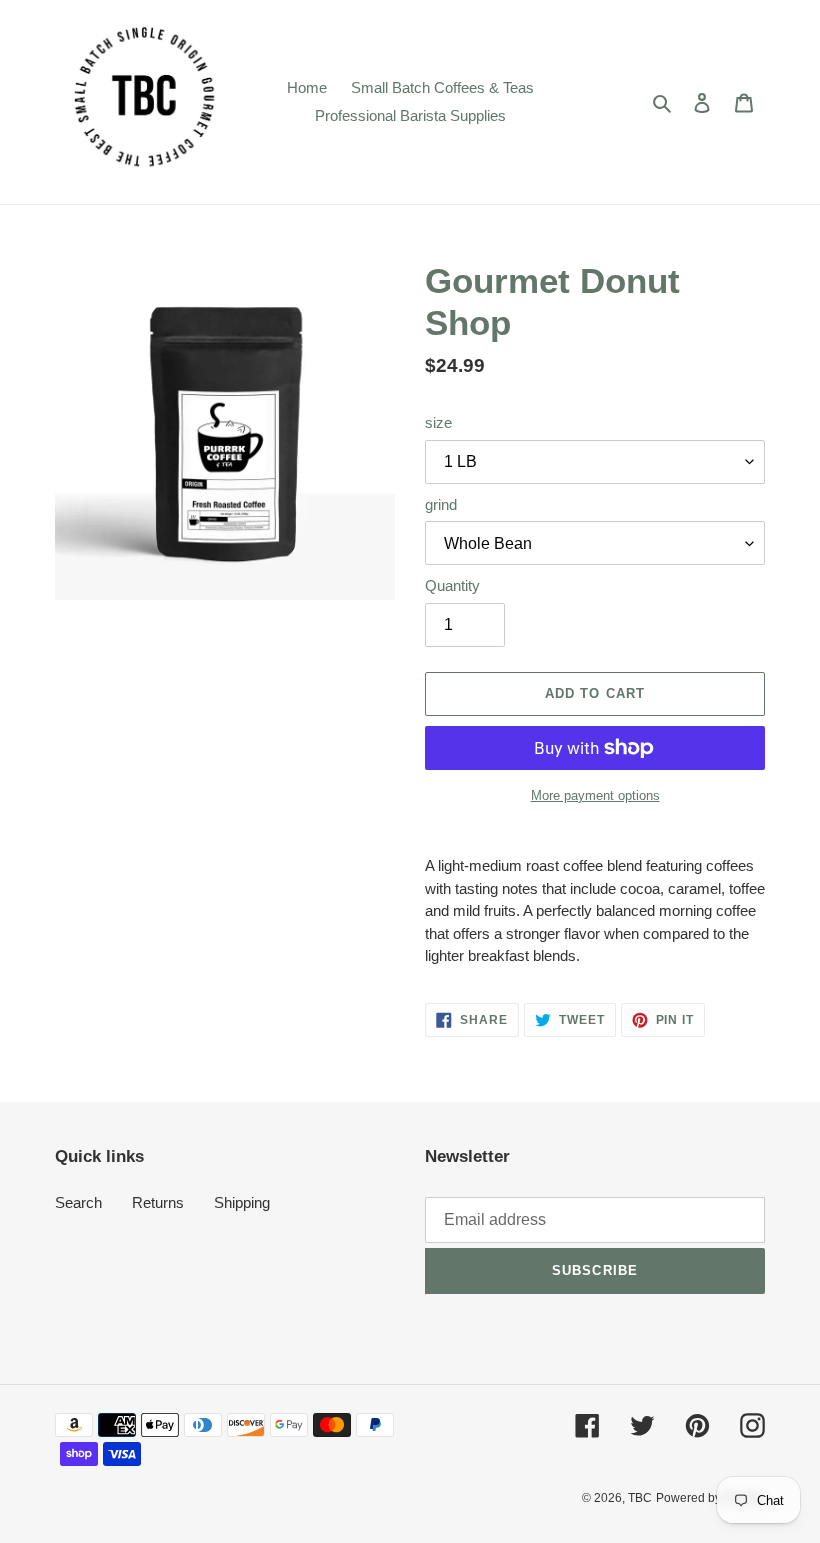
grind (441, 504)
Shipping (242, 1202)
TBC (640, 1498)
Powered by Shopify (710, 1498)
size (438, 422)
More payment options (595, 795)
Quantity (452, 585)
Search (78, 1202)
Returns (158, 1202)
